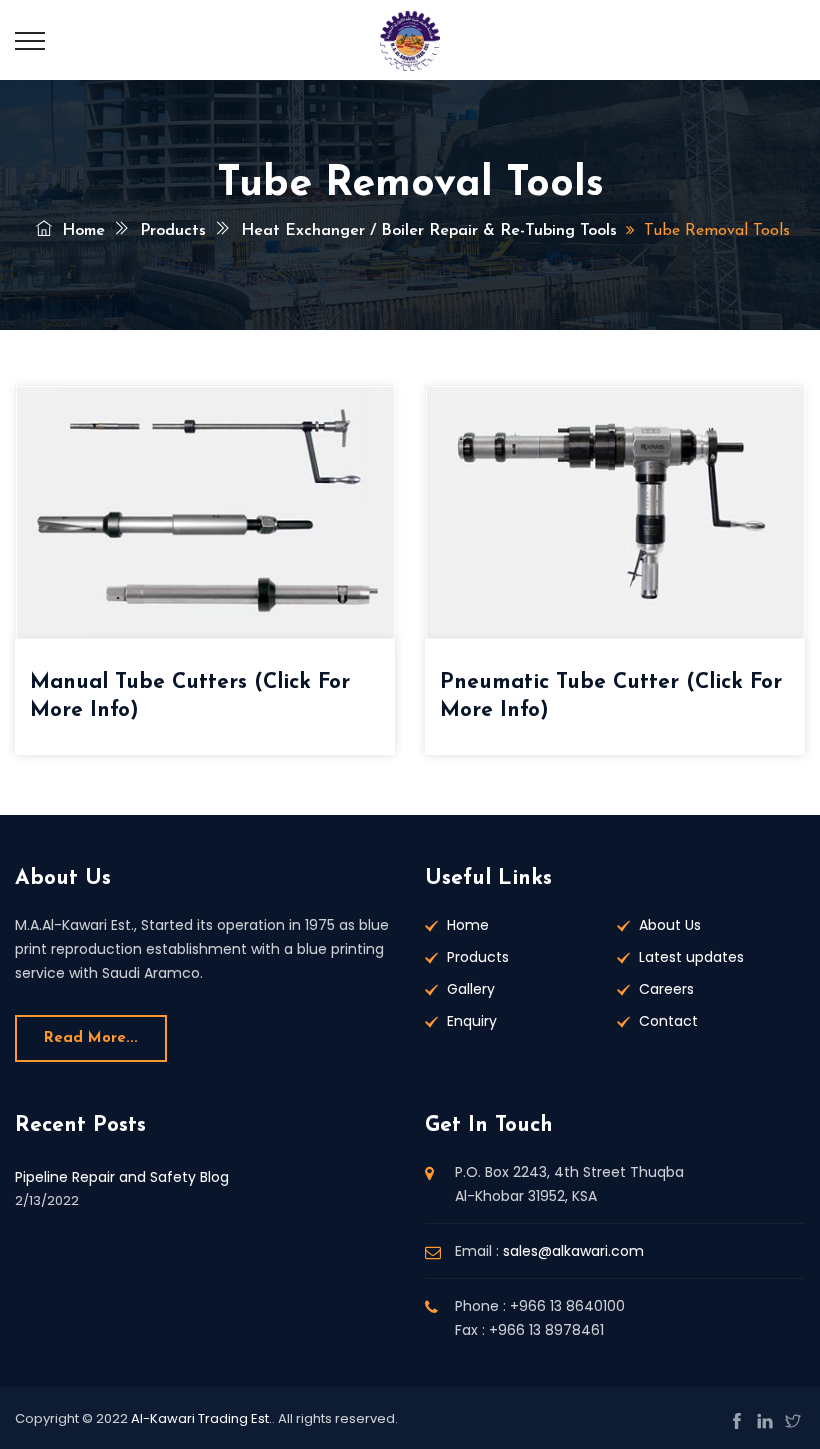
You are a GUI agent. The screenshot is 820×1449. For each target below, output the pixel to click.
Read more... (91, 1038)
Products (170, 231)
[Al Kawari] (410, 40)
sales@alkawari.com (573, 1251)
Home (81, 231)
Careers (666, 989)
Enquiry (472, 1021)
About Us (670, 925)
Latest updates (691, 957)
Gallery (471, 989)
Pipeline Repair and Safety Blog (122, 1177)
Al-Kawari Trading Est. (201, 1418)
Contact (668, 1021)
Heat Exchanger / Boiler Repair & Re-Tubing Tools (426, 231)
